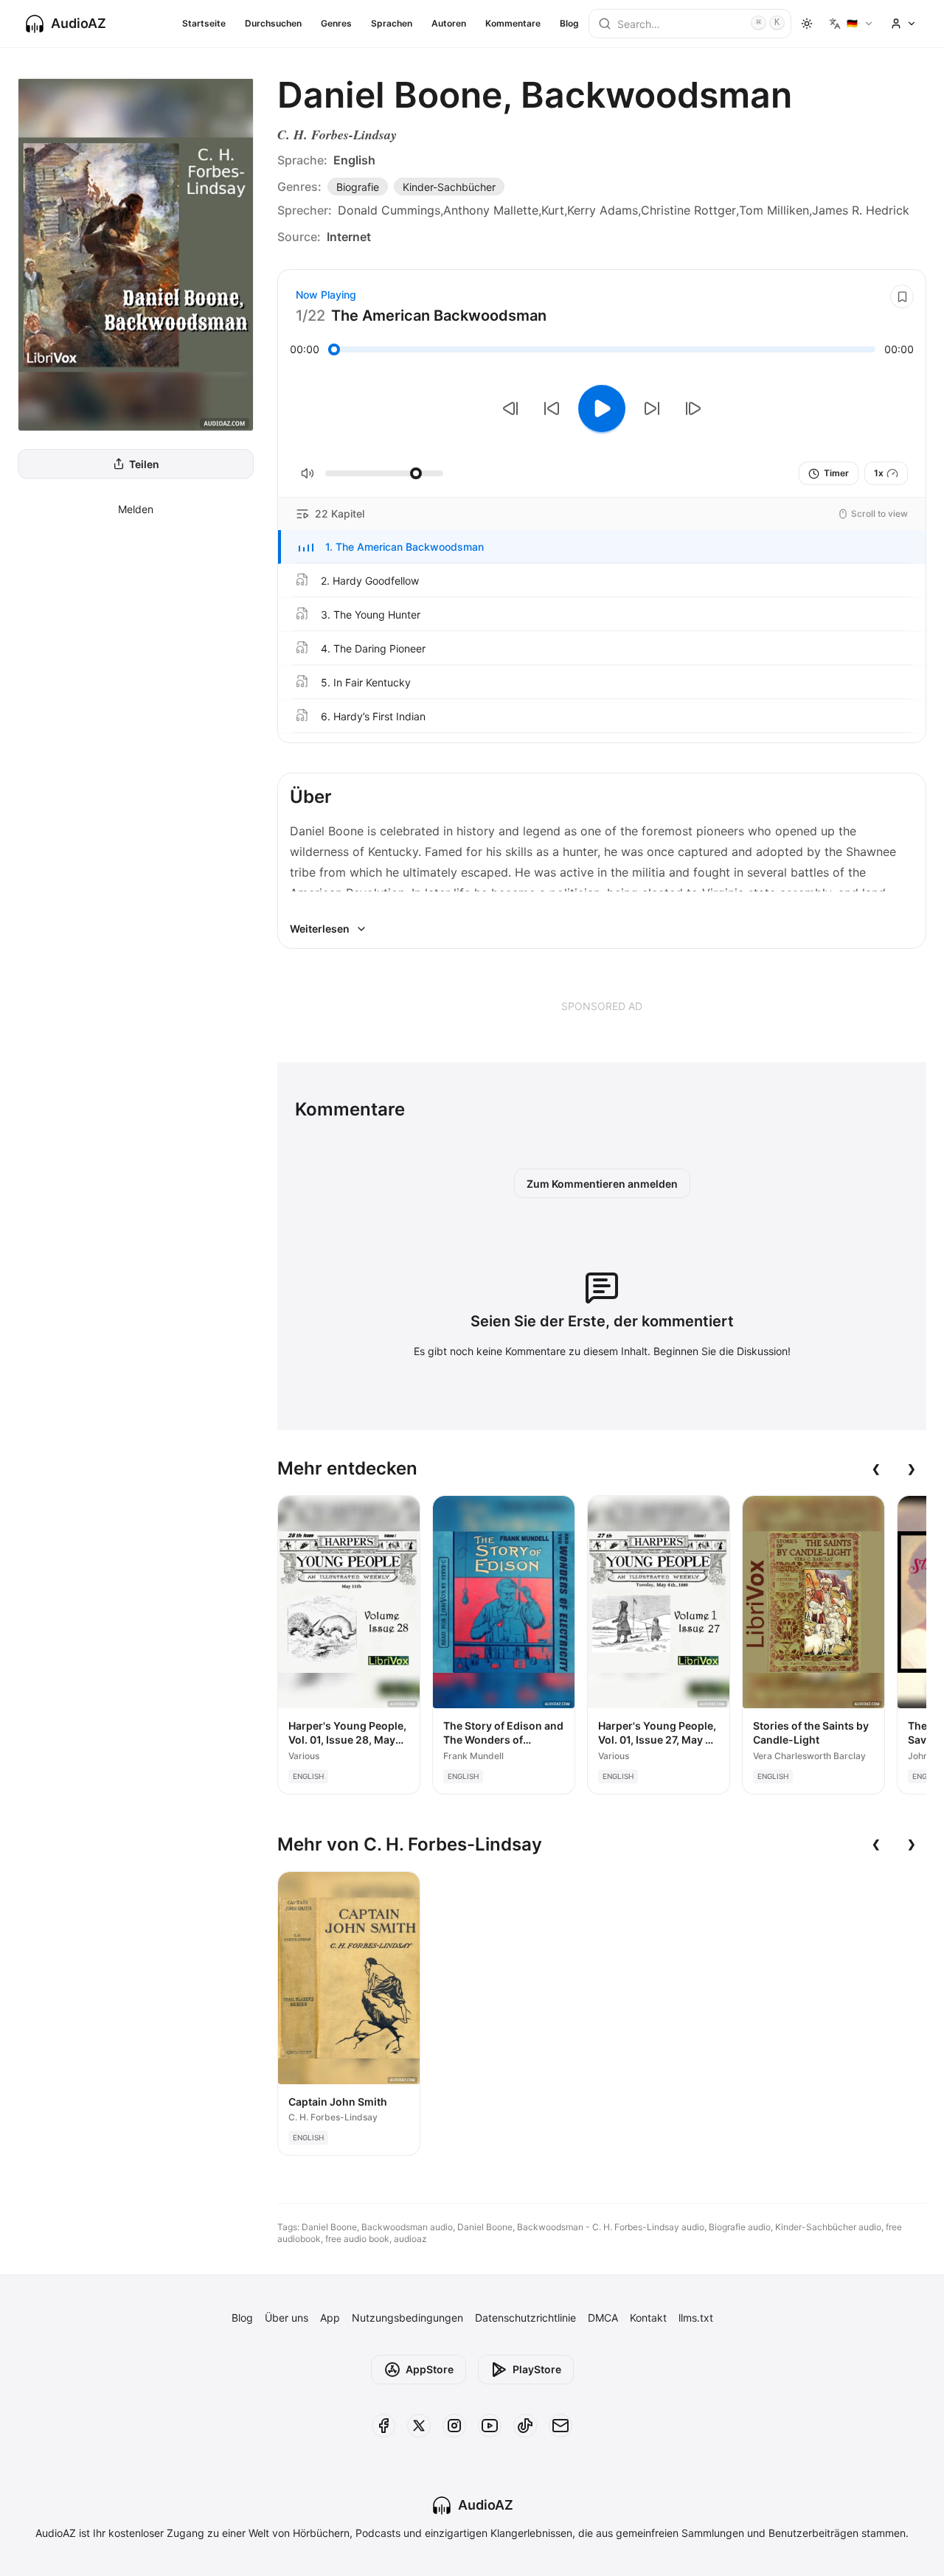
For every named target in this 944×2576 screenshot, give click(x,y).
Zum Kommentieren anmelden (602, 1184)
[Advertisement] (602, 1006)
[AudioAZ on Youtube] (490, 2426)
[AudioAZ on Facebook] (383, 2426)
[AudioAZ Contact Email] (560, 2426)
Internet (349, 237)
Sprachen (392, 23)
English (354, 160)
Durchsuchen (273, 23)
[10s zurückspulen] (552, 408)
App (330, 2318)
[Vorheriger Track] (510, 408)
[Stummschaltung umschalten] (308, 473)
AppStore (430, 2369)
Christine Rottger (688, 210)
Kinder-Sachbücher (449, 187)
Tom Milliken (774, 210)
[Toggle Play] (602, 408)
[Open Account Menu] (903, 24)
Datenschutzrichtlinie (525, 2318)
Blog (569, 23)
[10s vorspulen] (652, 408)
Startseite (204, 23)
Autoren (449, 23)
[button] (602, 547)
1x (879, 473)
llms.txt (696, 2318)
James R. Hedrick (861, 210)
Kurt (553, 210)
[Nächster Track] (693, 408)
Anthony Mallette (491, 210)
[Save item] (902, 296)
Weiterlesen (320, 929)
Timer (836, 473)
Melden (136, 509)
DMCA (603, 2318)
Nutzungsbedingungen (407, 2318)
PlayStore (537, 2369)
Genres (336, 23)
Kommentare (513, 23)
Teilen (144, 464)
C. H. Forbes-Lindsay (337, 135)
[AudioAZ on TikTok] (525, 2426)
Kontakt (648, 2318)
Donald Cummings (389, 210)
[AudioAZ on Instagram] (454, 2426)
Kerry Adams (603, 210)
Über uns (287, 2318)
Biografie (358, 187)
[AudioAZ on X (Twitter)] (419, 2426)
